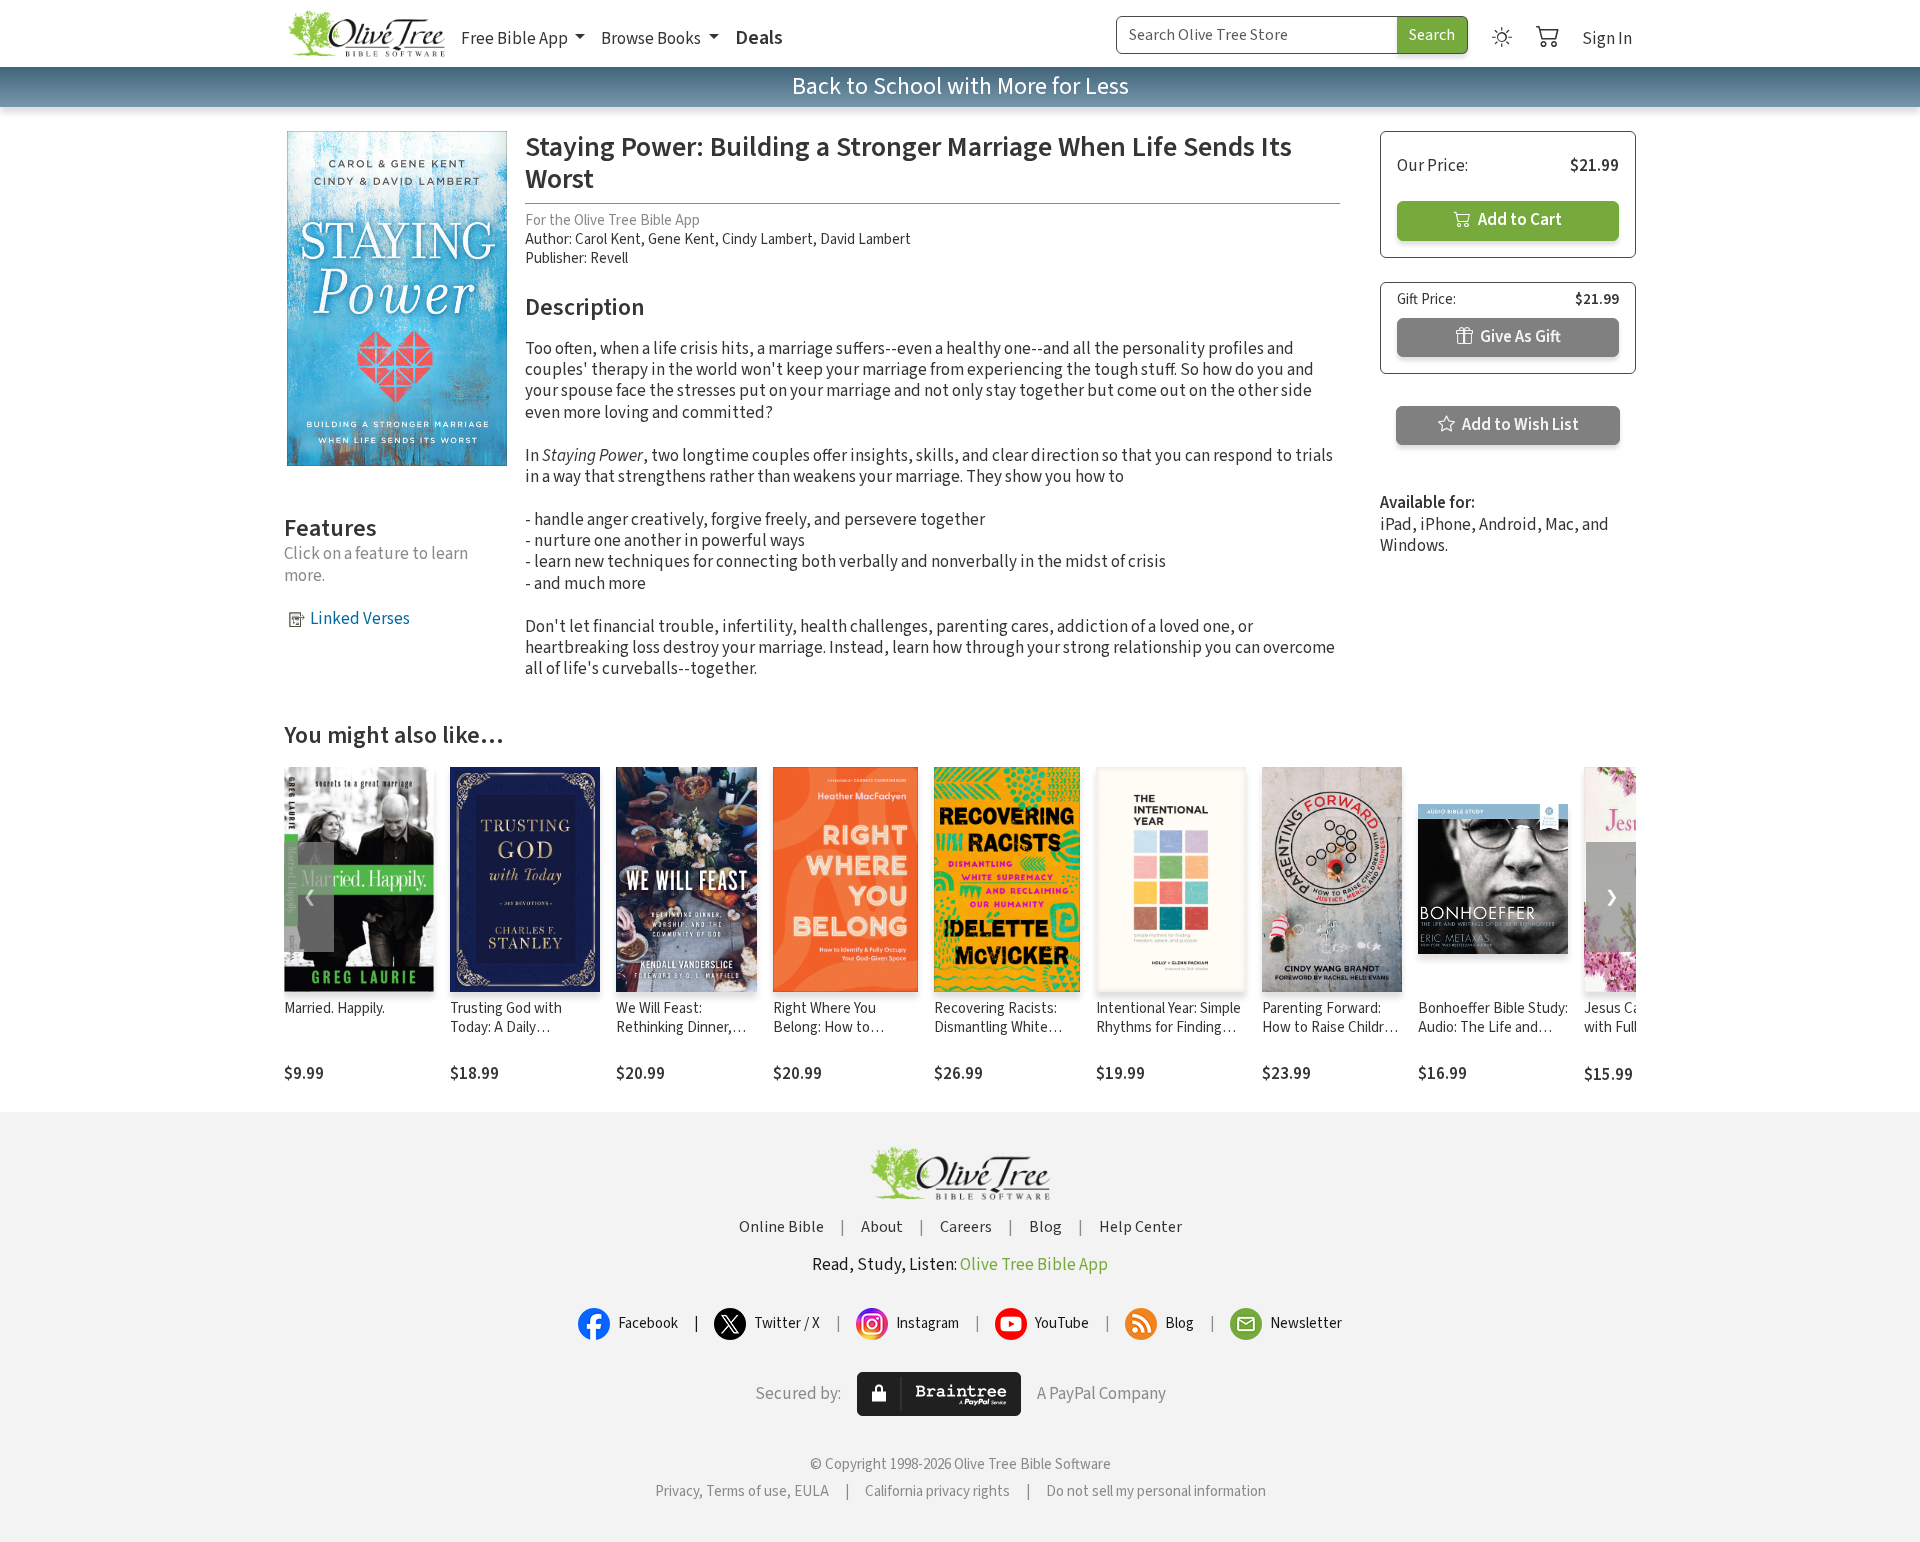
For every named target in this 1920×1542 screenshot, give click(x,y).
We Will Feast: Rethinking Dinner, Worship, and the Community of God (674, 1037)
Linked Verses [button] (360, 619)
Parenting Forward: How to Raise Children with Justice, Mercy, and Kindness (1331, 1037)
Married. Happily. (334, 1008)
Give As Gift (1519, 337)
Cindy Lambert (767, 239)
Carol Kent (608, 239)
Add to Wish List (1519, 425)
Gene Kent (681, 239)
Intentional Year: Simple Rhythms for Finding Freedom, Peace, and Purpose (1168, 1037)
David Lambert (865, 239)
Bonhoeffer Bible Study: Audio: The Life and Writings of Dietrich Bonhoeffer (1493, 1037)
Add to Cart (1518, 220)
